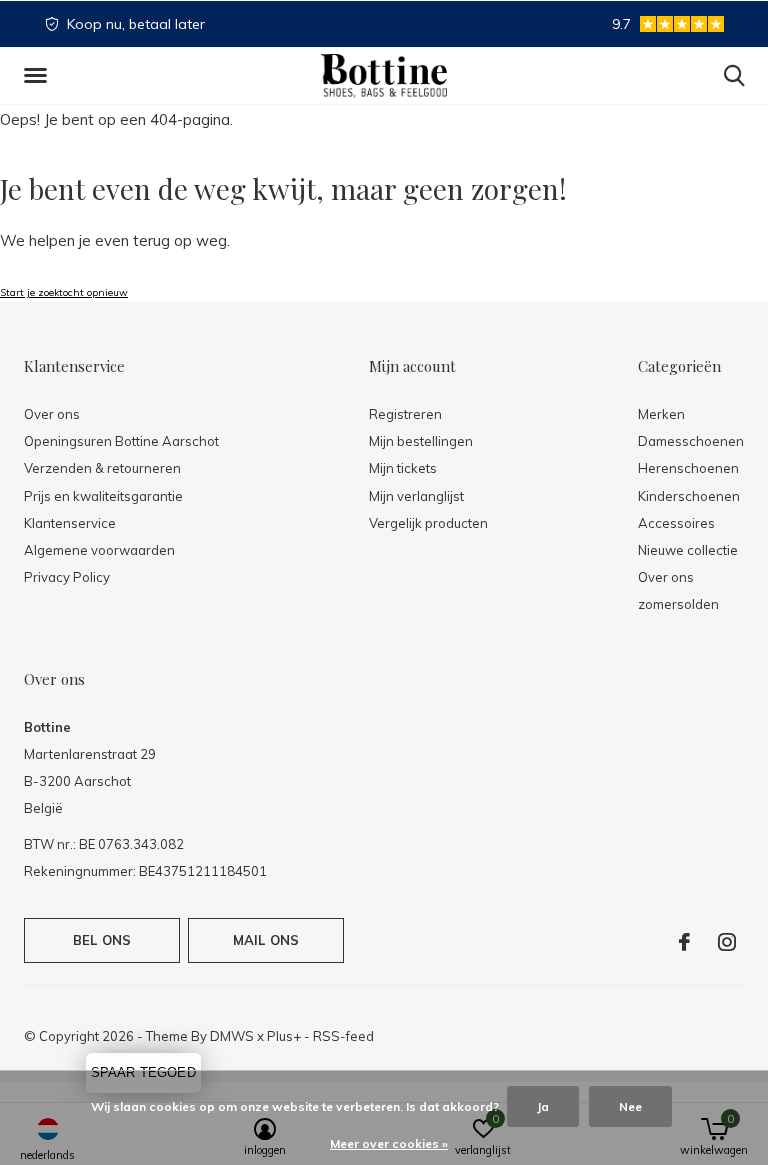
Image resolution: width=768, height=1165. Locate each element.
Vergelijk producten (428, 523)
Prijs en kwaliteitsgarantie (103, 496)
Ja (543, 1106)
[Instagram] (727, 942)
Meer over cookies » (389, 1143)
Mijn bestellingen (421, 441)
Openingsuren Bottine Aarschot (121, 441)
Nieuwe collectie (688, 550)
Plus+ (284, 1036)
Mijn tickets (403, 468)
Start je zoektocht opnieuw (64, 292)
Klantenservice (70, 523)
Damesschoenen (691, 441)
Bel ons (102, 940)
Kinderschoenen (689, 496)
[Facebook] (684, 942)
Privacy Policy (67, 577)
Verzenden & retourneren (102, 468)
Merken (661, 414)
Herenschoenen (688, 468)
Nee (630, 1106)
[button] (39, 76)
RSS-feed (343, 1036)
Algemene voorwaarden (99, 550)
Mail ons (266, 940)
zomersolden (678, 604)
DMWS (232, 1036)
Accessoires (676, 523)
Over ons (52, 414)
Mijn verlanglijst (416, 496)
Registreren (405, 414)
